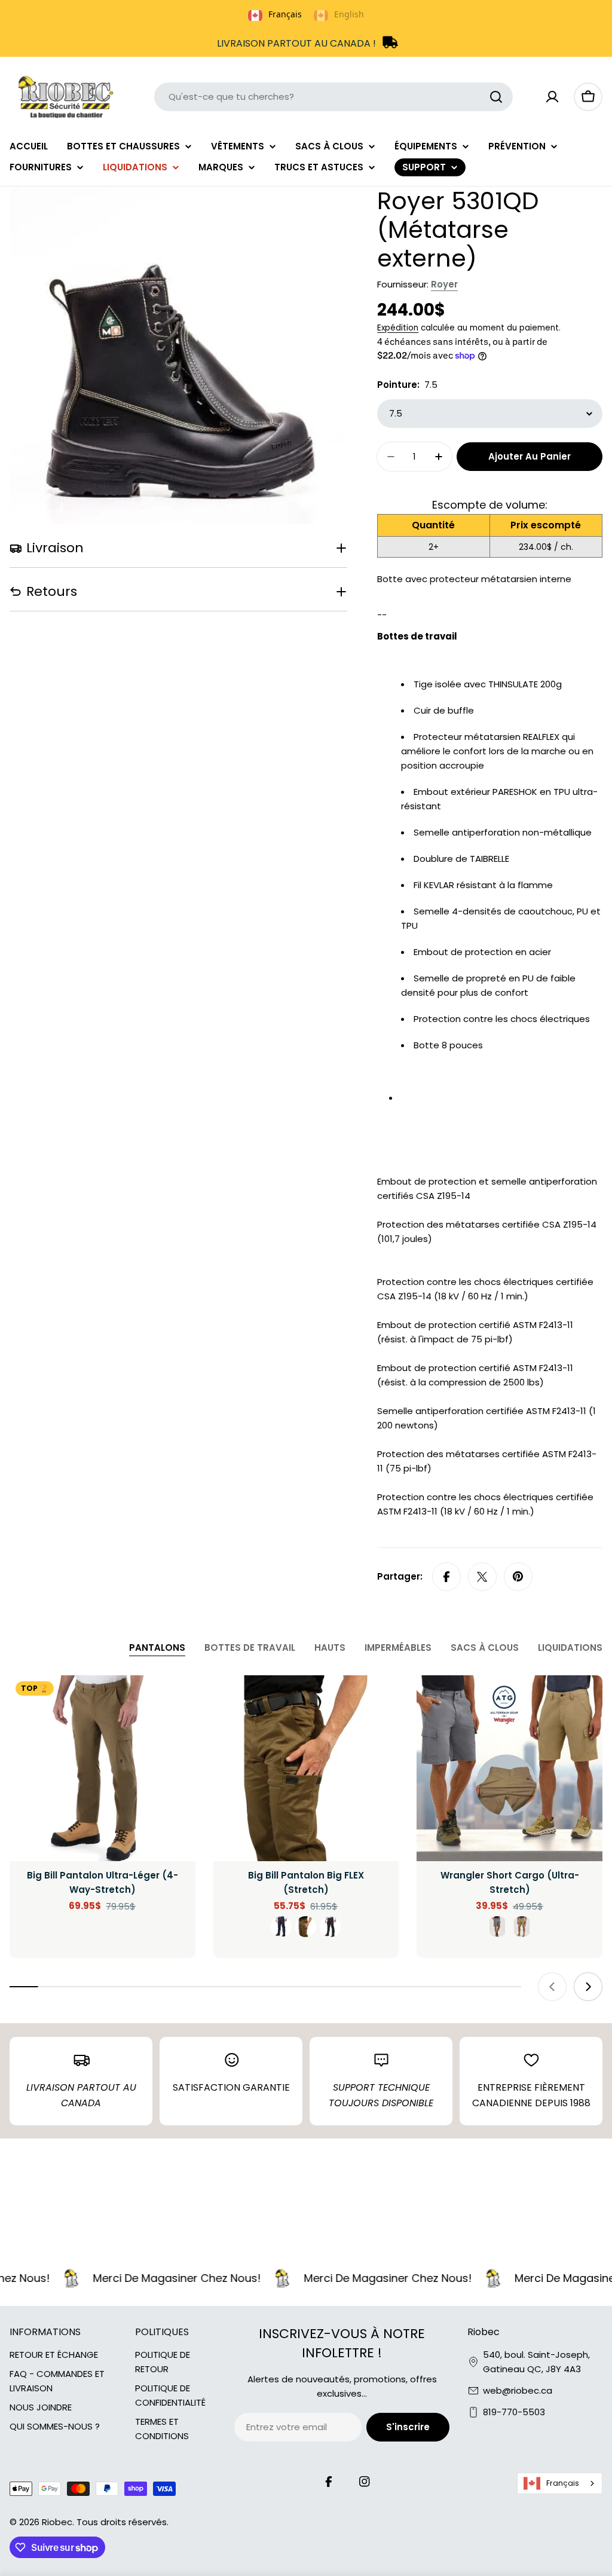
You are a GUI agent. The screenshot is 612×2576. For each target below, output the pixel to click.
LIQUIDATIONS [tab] (570, 1648)
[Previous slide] (552, 1987)
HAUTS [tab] (330, 1648)
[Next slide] (588, 1987)
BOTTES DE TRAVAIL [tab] (250, 1648)
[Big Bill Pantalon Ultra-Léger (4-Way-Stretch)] (102, 1768)
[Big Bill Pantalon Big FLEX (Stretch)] (306, 1768)
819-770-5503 (514, 2412)
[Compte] (552, 97)
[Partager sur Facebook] (446, 1577)
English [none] (349, 14)
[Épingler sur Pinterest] (518, 1577)
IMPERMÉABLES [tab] (398, 1648)
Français (563, 2483)
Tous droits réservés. (123, 2522)
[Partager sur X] (482, 1577)
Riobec (57, 2522)
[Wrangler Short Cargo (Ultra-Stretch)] (510, 1768)
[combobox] (333, 97)
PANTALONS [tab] (157, 1648)
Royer (444, 284)
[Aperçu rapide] (178, 1702)
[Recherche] (496, 97)
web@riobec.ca (518, 2390)
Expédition (398, 328)
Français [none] (285, 14)
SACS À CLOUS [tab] (485, 1648)
